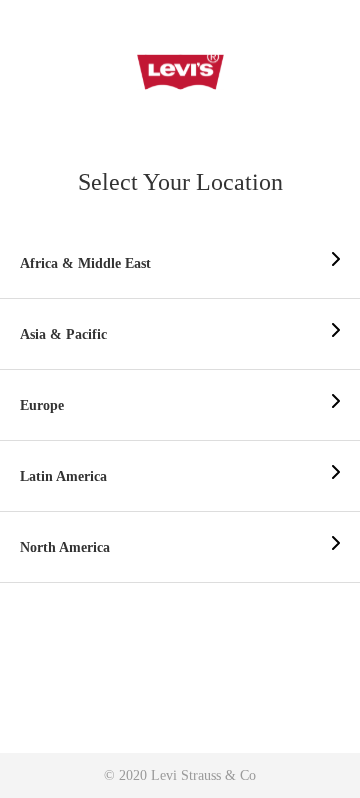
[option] (180, 263)
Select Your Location (180, 182)
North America (65, 547)
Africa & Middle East (85, 263)
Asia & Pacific (63, 334)
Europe (42, 405)
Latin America (63, 476)
